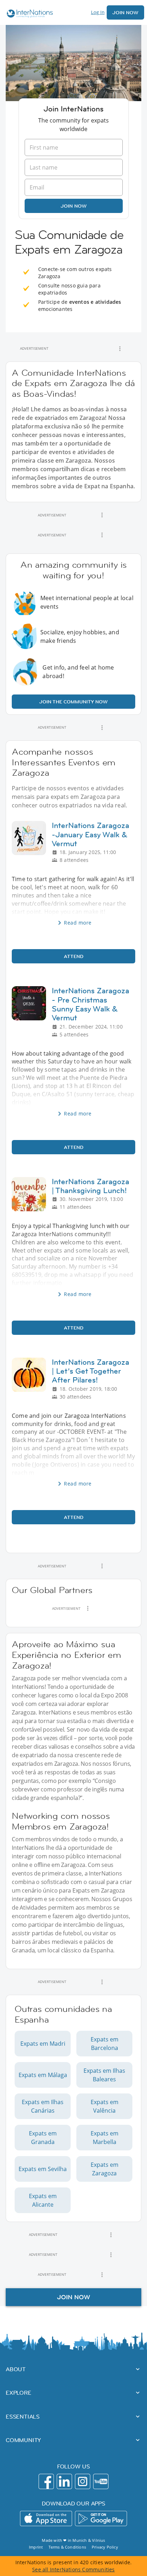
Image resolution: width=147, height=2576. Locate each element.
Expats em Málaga (43, 2075)
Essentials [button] (23, 2416)
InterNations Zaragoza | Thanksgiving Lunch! (90, 1186)
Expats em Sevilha (43, 2169)
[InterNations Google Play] (101, 2518)
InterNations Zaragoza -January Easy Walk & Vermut (90, 834)
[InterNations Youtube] (101, 2481)
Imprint (36, 2547)
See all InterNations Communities (73, 2569)
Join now (74, 206)
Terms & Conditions (67, 2547)
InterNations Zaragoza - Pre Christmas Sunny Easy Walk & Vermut (90, 1004)
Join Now (125, 12)
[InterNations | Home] (28, 14)
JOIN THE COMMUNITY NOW (73, 702)
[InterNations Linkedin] (64, 2481)
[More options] (120, 349)
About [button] (16, 2369)
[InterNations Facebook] (46, 2481)
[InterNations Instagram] (83, 2481)
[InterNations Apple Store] (46, 2518)
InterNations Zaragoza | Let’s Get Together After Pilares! (90, 1371)
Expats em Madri (43, 2044)
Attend (74, 956)
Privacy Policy (105, 2547)
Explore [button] (19, 2393)
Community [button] (23, 2440)
